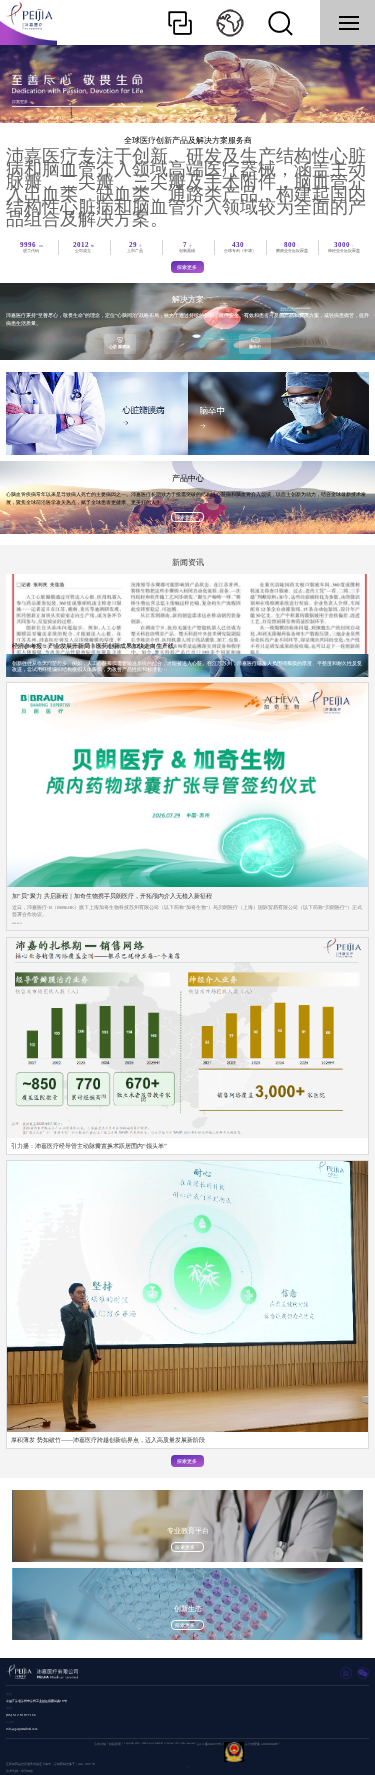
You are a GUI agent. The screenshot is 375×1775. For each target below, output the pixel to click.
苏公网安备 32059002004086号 (261, 1744)
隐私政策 (115, 1744)
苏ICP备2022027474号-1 (210, 1744)
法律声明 (100, 1744)
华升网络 (27, 1771)
